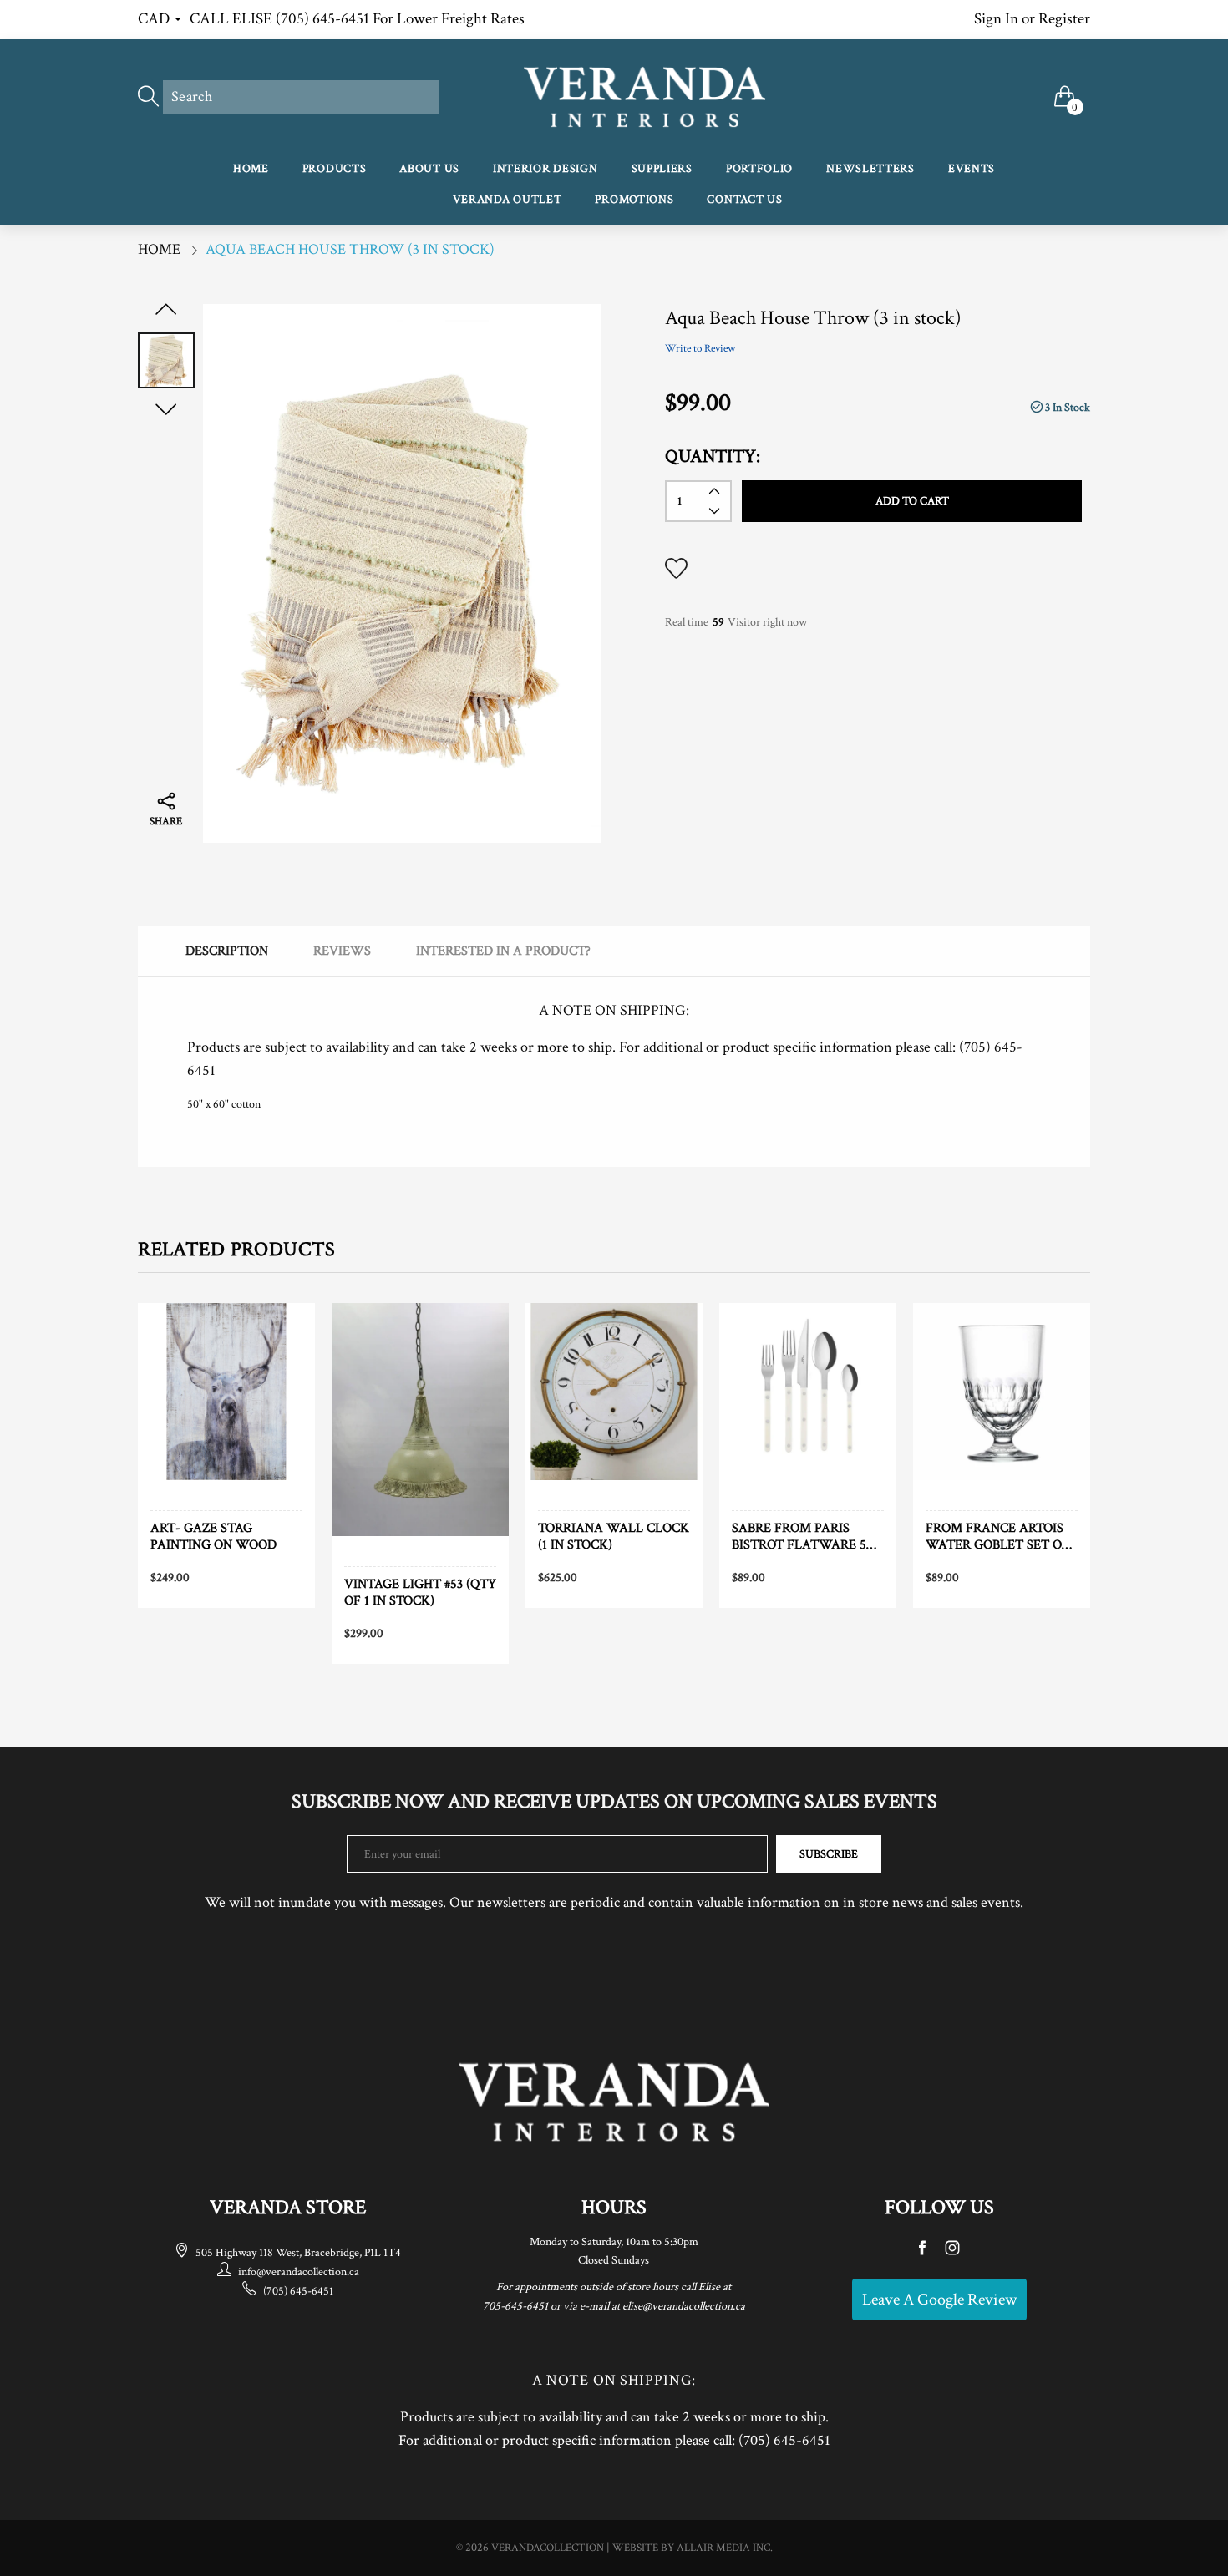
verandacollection (548, 2548)
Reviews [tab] (342, 951)
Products (335, 169)
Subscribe (829, 1854)
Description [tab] (227, 951)
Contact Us (744, 200)
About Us (429, 169)
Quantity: (713, 456)
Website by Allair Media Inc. (693, 2548)
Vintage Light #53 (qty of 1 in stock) (420, 1592)
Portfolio (759, 169)
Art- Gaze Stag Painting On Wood (213, 1536)
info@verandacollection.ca (299, 2272)
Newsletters (870, 169)
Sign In (996, 19)
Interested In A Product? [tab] (503, 951)
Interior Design (545, 169)
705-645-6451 (515, 2306)
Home (251, 169)
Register (1064, 19)
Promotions (634, 200)
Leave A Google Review (939, 2300)
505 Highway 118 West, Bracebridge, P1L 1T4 (298, 2253)
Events (972, 169)
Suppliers (662, 169)
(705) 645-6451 (298, 2291)
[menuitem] (251, 170)
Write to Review (700, 349)
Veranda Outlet (507, 200)
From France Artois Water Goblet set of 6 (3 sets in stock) (997, 1536)
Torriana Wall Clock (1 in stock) (614, 1536)
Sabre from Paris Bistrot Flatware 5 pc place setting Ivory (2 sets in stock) (807, 1536)
